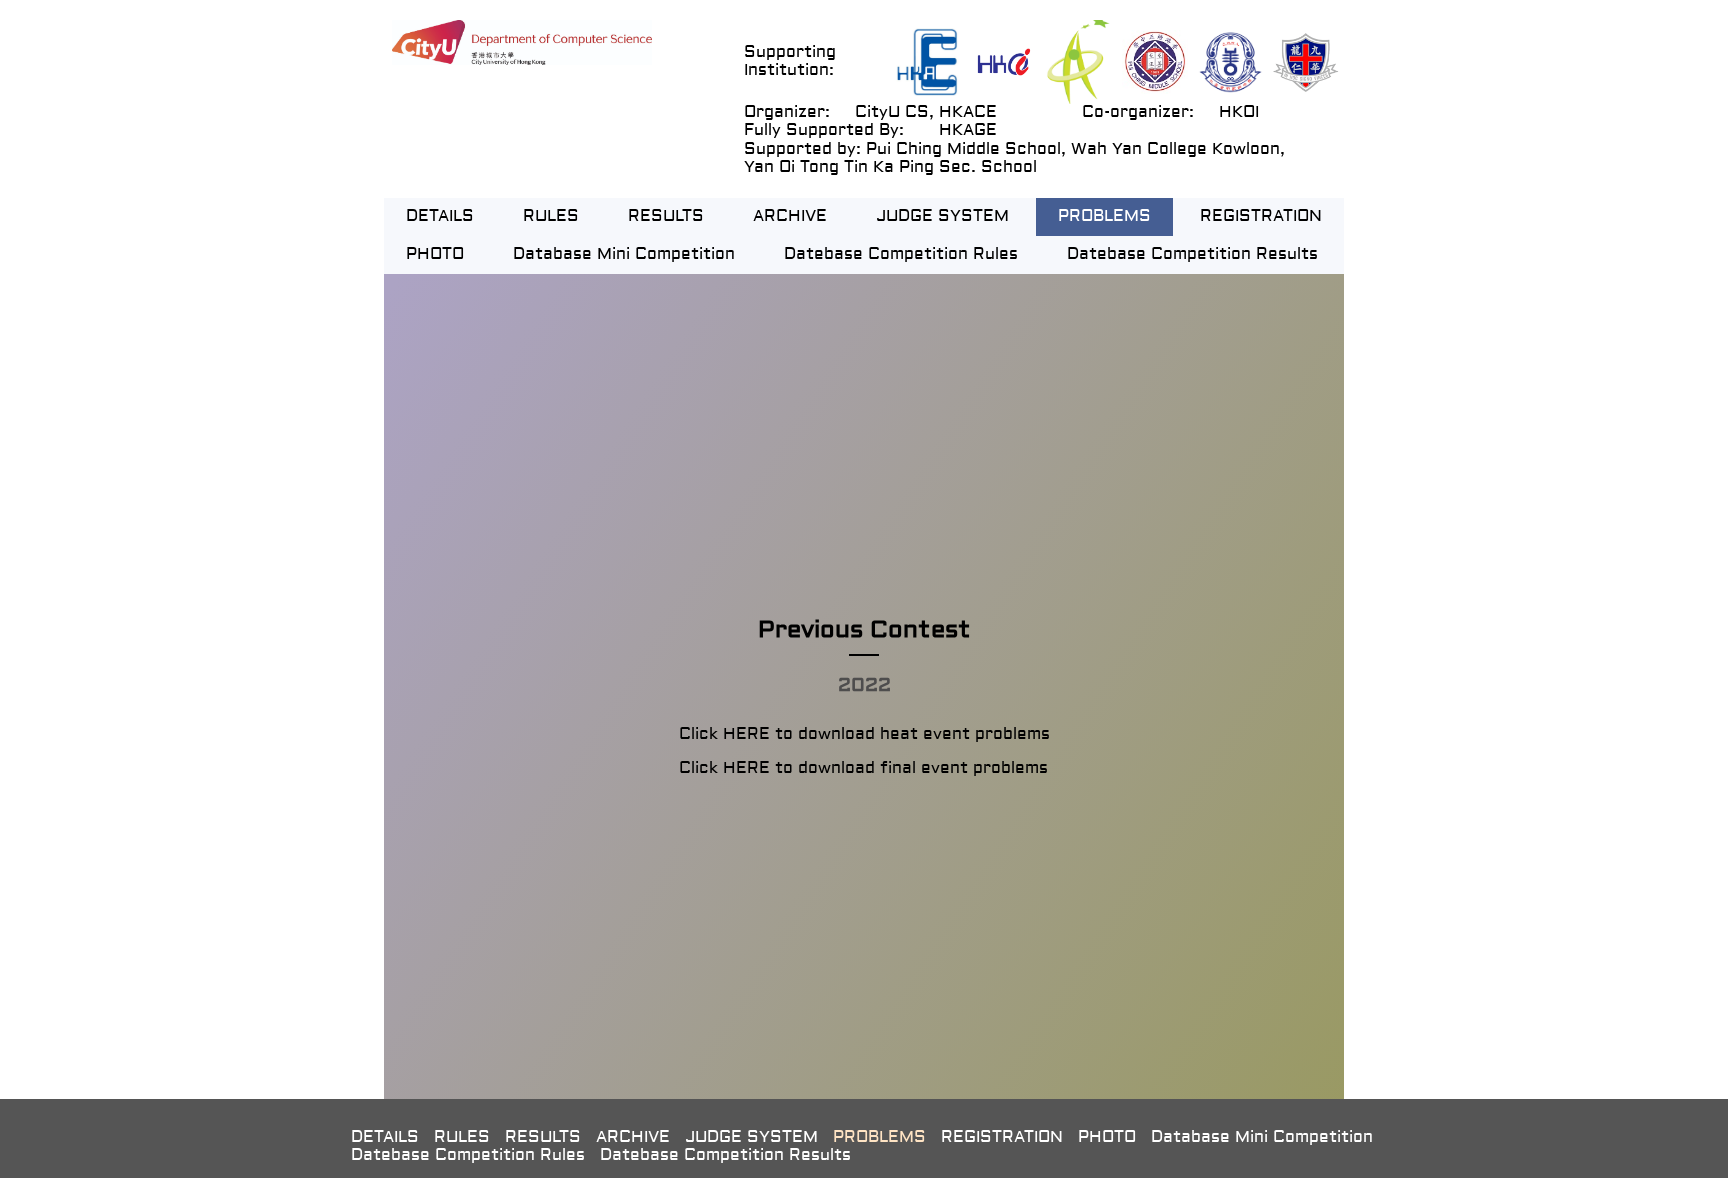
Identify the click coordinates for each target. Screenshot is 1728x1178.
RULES (551, 217)
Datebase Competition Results (1192, 255)
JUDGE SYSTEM (942, 217)
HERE (746, 735)
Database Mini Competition (624, 255)
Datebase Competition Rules (901, 255)
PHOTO (435, 255)
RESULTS (666, 217)
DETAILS (440, 217)
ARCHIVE (790, 217)
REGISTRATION (1261, 217)
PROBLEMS (1104, 217)
